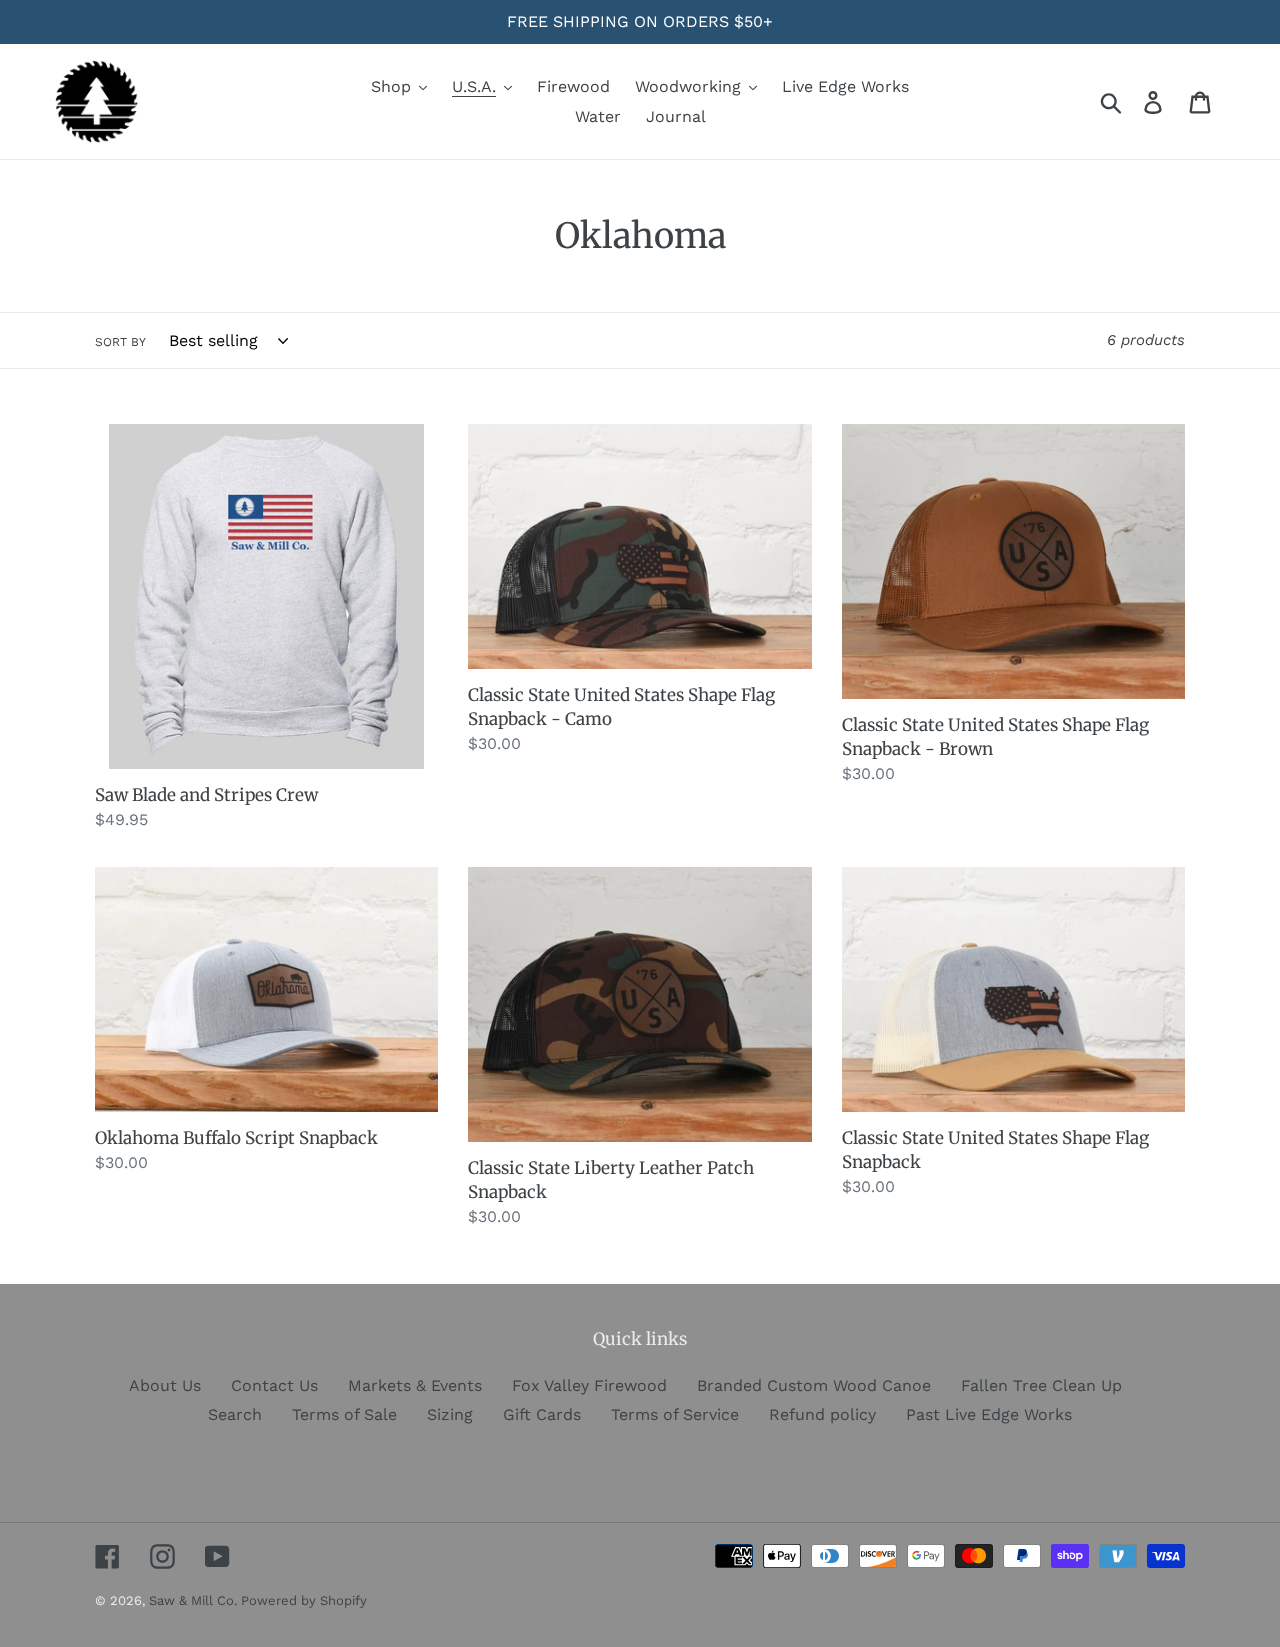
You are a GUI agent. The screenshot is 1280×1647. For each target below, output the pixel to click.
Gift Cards (542, 1414)
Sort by (120, 342)
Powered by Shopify (304, 1600)
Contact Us (274, 1385)
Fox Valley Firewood (589, 1385)
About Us (165, 1385)
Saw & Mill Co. (195, 1600)
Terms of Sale (344, 1414)
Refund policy (822, 1414)
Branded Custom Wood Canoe (814, 1385)
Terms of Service (675, 1414)
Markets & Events (415, 1385)
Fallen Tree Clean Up (1041, 1385)
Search (235, 1414)
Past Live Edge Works (989, 1414)
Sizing (450, 1414)
